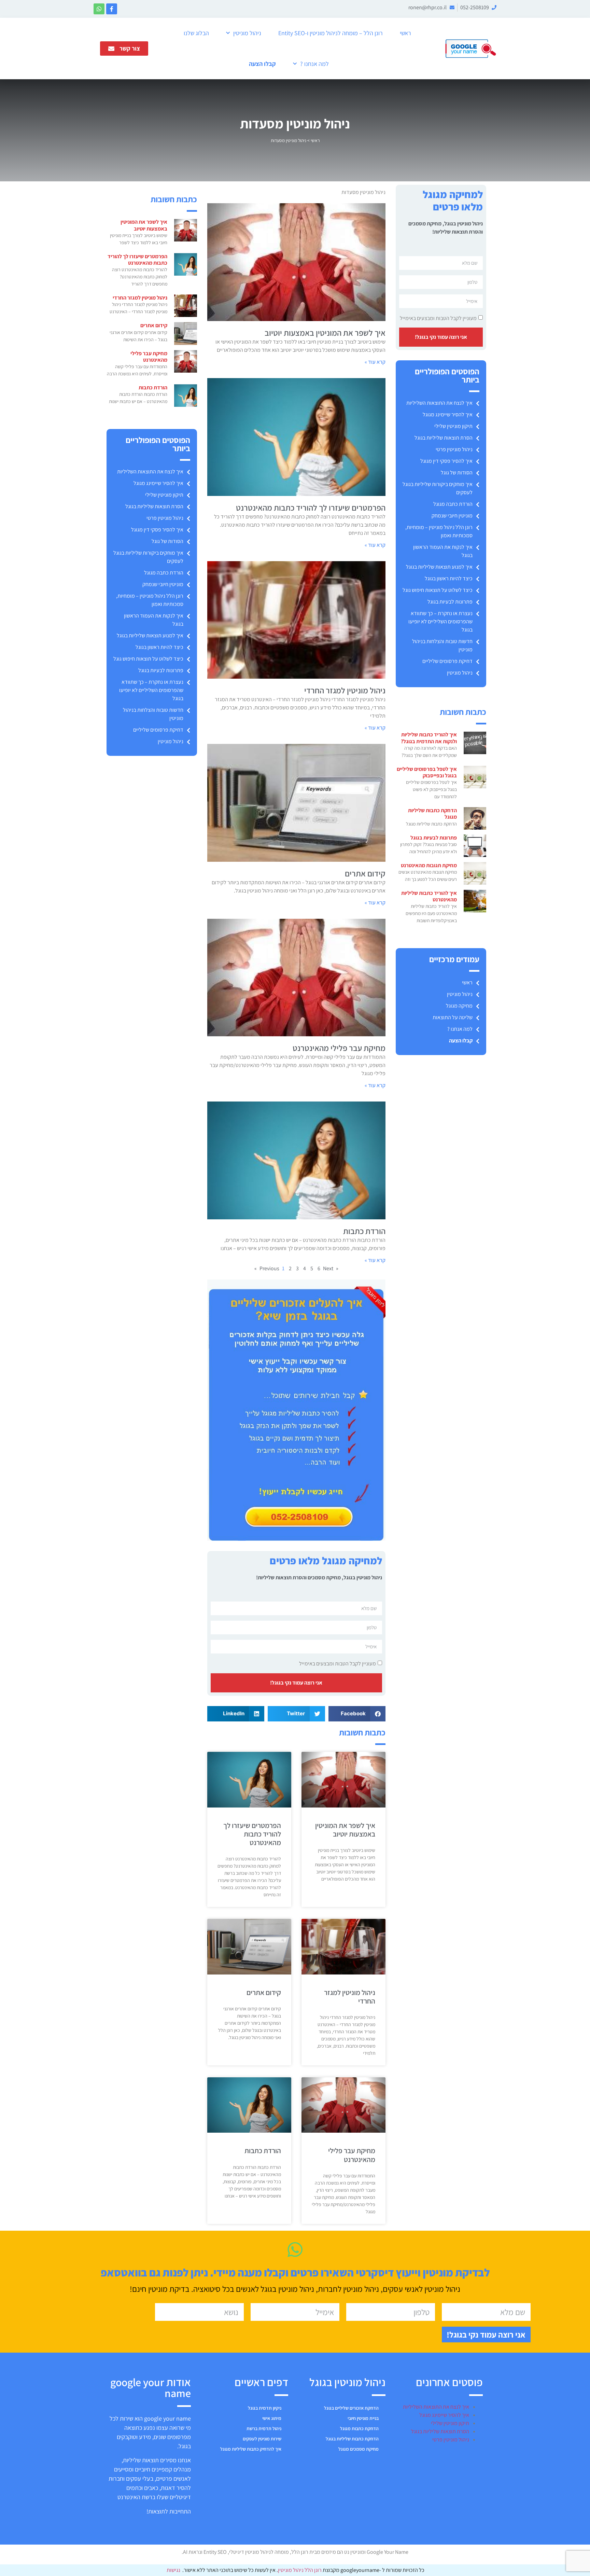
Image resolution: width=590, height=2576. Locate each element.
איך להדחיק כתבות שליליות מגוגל (251, 2449)
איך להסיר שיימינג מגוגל (448, 414)
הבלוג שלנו (196, 33)
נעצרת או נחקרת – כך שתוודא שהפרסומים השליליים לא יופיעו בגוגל (440, 621)
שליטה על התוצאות (453, 1017)
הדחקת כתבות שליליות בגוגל (352, 2439)
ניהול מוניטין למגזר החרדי (345, 690)
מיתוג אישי (272, 2418)
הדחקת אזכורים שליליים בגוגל (351, 2408)
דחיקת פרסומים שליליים (447, 661)
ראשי (405, 33)
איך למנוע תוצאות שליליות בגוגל (439, 567)
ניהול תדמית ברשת (264, 2428)
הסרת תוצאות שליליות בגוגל (444, 438)
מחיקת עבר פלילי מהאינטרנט (339, 1048)
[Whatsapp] (99, 9)
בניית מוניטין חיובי (363, 2418)
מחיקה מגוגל (459, 1006)
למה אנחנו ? (314, 64)
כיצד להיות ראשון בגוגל (449, 578)
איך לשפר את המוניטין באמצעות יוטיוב (325, 333)
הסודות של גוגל (457, 473)
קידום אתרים (365, 873)
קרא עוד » (375, 362)
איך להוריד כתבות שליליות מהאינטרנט (429, 896)
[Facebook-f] (112, 9)
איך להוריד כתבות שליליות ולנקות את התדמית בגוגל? (429, 738)
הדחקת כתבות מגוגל (359, 2428)
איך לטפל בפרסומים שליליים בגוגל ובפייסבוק (427, 772)
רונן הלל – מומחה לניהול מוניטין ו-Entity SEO (331, 33)
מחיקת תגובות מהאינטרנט (429, 865)
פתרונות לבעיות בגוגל (450, 602)
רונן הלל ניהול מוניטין (300, 2570)
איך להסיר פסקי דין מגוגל (446, 461)
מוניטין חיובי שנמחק (452, 516)
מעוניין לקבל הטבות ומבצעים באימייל (438, 318)
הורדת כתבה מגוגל (453, 504)
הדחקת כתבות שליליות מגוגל (432, 814)
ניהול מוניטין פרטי (454, 449)
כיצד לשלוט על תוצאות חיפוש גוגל (438, 590)
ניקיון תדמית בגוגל (265, 2408)
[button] (357, 1714)
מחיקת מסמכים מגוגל (359, 2449)
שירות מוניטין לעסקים (262, 2439)
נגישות (173, 2570)
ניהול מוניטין (247, 33)
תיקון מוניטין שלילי (453, 426)
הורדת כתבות (364, 1231)
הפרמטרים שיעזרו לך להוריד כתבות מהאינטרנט (311, 508)
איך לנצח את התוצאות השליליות (439, 403)
